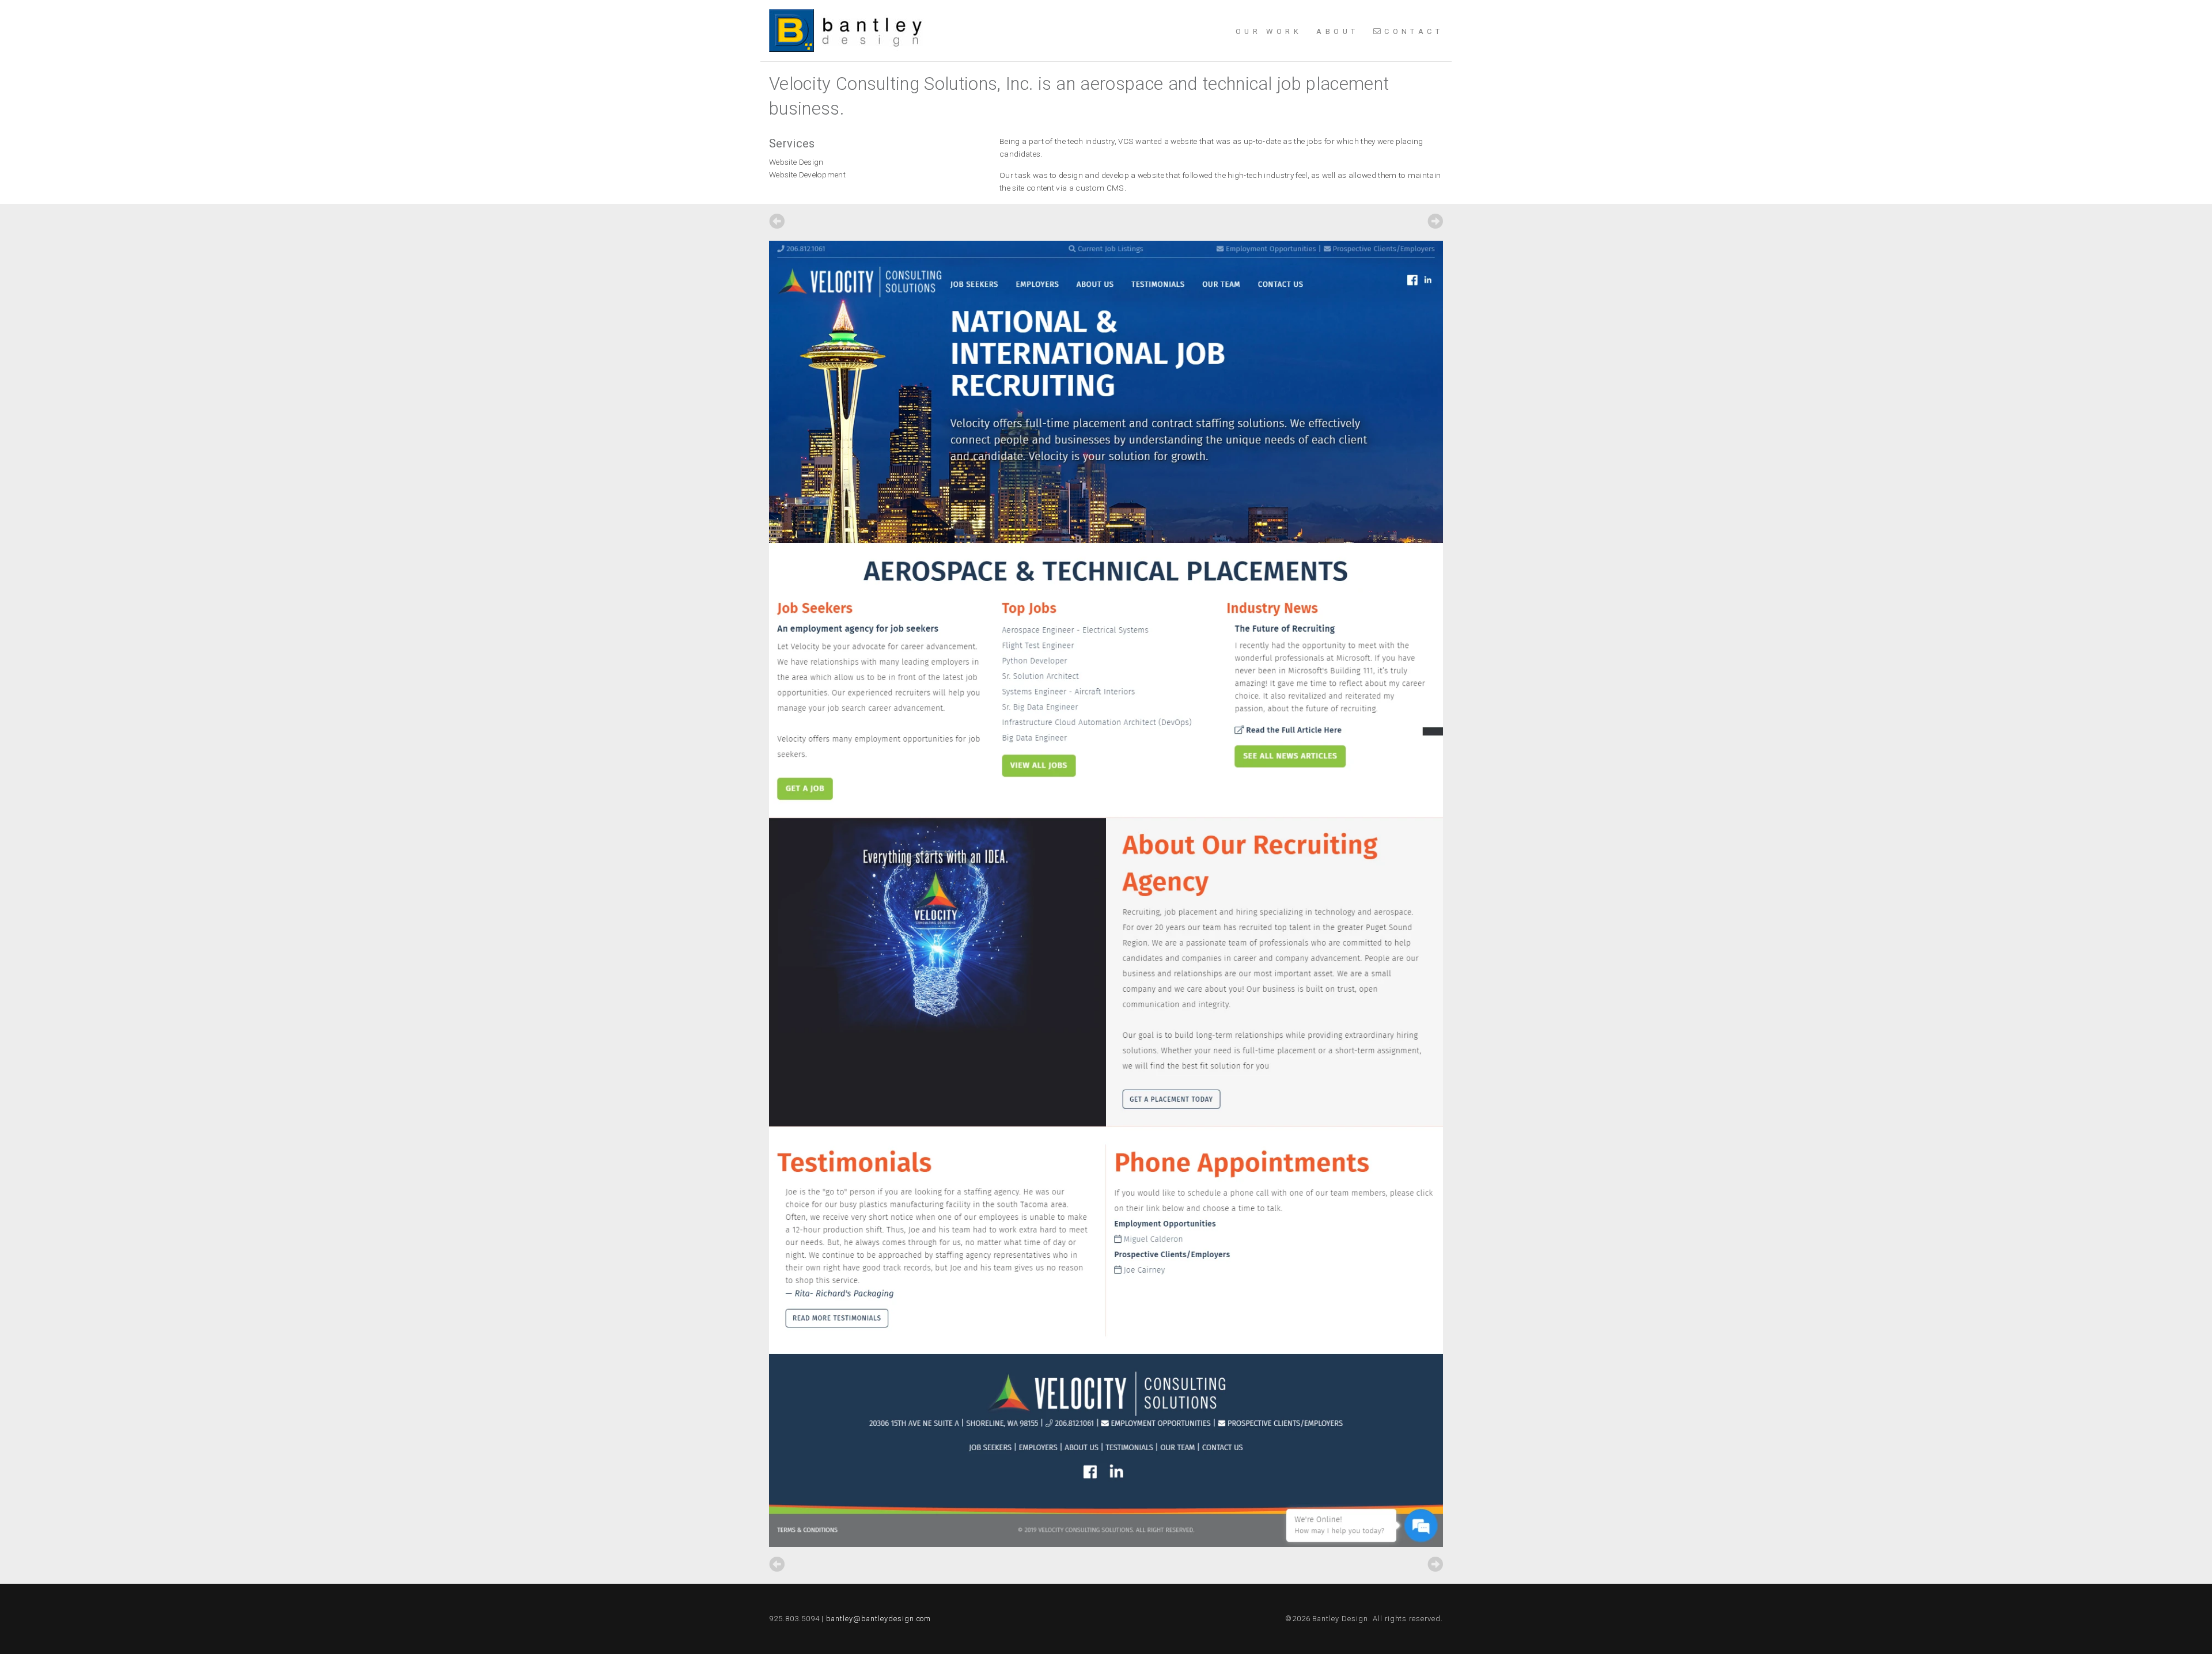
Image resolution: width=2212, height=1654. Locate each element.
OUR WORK (1269, 31)
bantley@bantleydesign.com (878, 1619)
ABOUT (1337, 31)
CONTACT (1414, 31)
